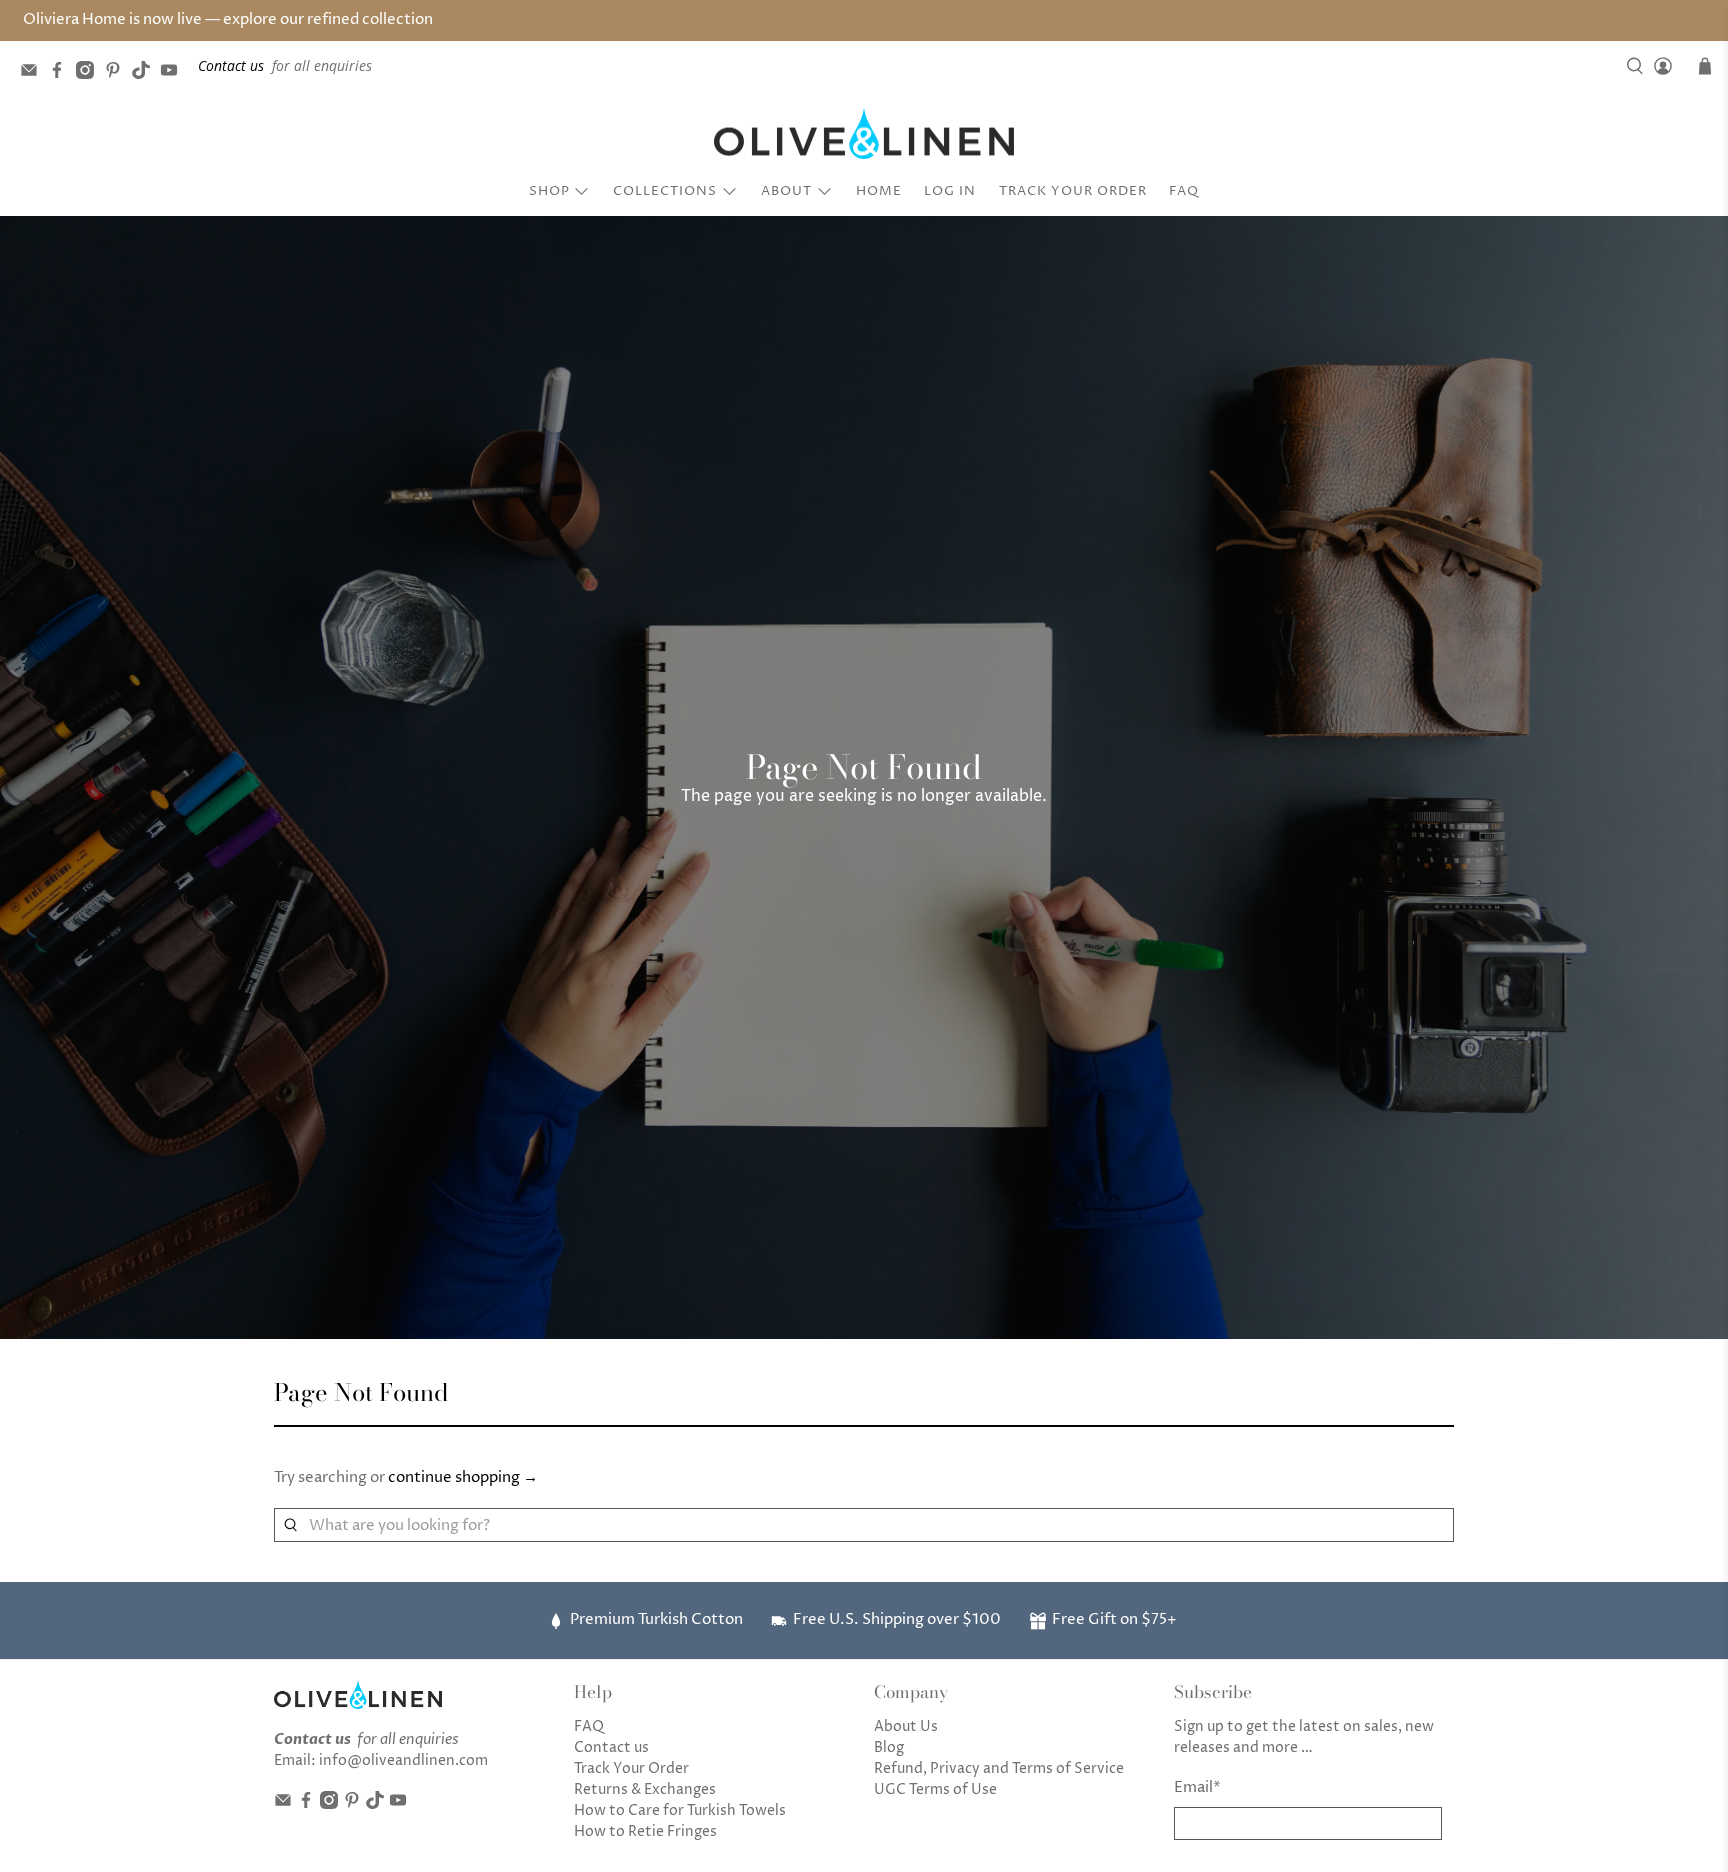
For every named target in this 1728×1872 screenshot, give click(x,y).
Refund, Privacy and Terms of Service (999, 1768)
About (786, 191)
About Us (906, 1726)
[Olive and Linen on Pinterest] (118, 73)
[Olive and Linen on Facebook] (62, 73)
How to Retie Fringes (645, 1831)
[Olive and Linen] (864, 134)
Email (1197, 1787)
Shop (549, 191)
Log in (950, 191)
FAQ (1184, 191)
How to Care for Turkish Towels (680, 1810)
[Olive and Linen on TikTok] (146, 73)
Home (879, 191)
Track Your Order (1073, 191)
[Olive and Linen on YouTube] (174, 73)
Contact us (611, 1747)
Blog (889, 1747)
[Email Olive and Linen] (34, 73)
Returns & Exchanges (645, 1789)
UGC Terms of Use (935, 1789)
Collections (665, 191)
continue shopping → (463, 1477)
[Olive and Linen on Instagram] (90, 73)
